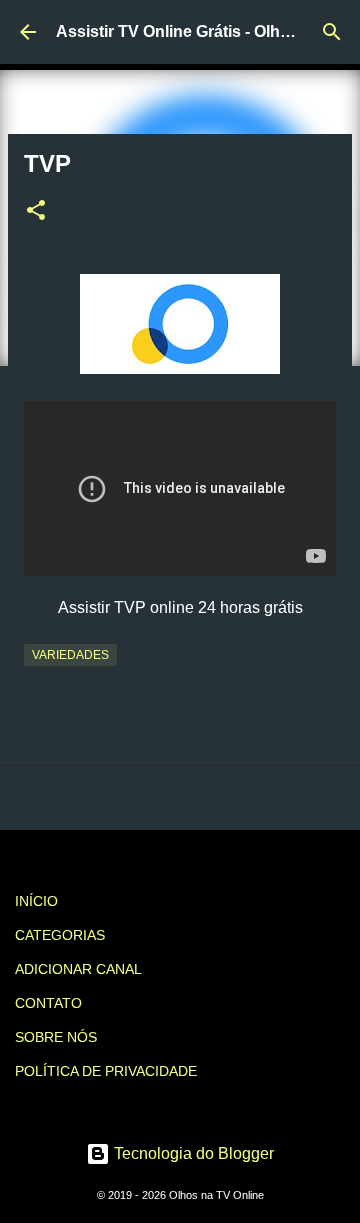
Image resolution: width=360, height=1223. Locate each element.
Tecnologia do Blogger (192, 1153)
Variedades (70, 655)
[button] (36, 212)
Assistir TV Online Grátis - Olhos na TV (201, 31)
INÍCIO (36, 901)
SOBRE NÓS (56, 1037)
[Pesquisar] (332, 32)
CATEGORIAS (60, 935)
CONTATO (48, 1003)
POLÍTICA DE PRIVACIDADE (106, 1071)
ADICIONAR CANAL (78, 969)
